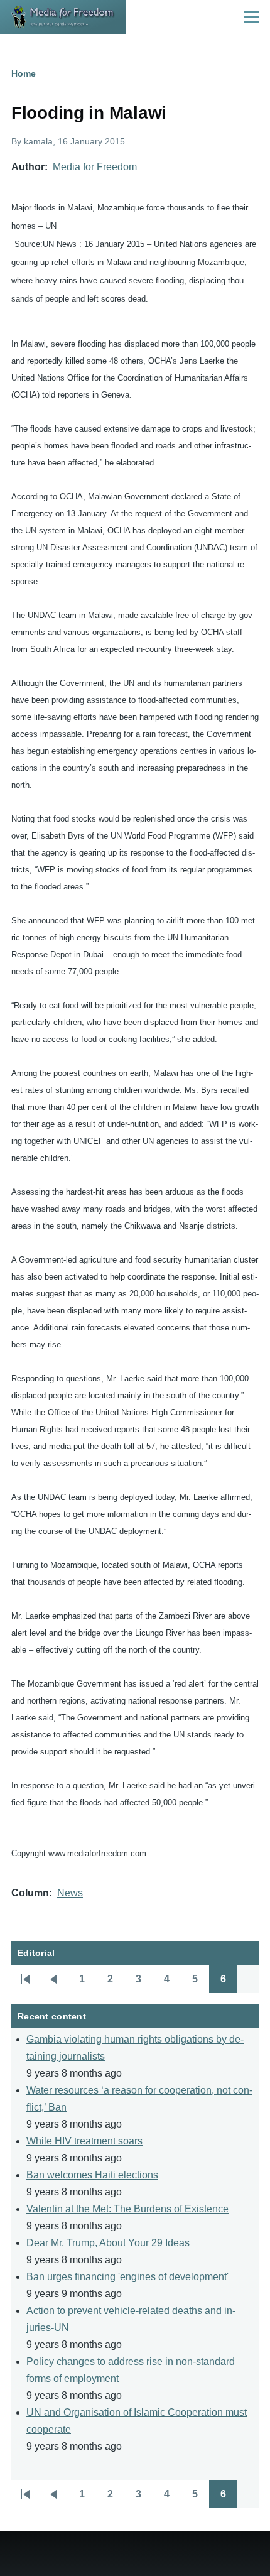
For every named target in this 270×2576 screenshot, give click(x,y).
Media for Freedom (95, 167)
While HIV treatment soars (84, 2141)
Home (24, 73)
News (70, 1893)
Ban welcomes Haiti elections (92, 2175)
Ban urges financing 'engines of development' (127, 2277)
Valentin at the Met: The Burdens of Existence (127, 2209)
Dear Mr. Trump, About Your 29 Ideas (108, 2243)
